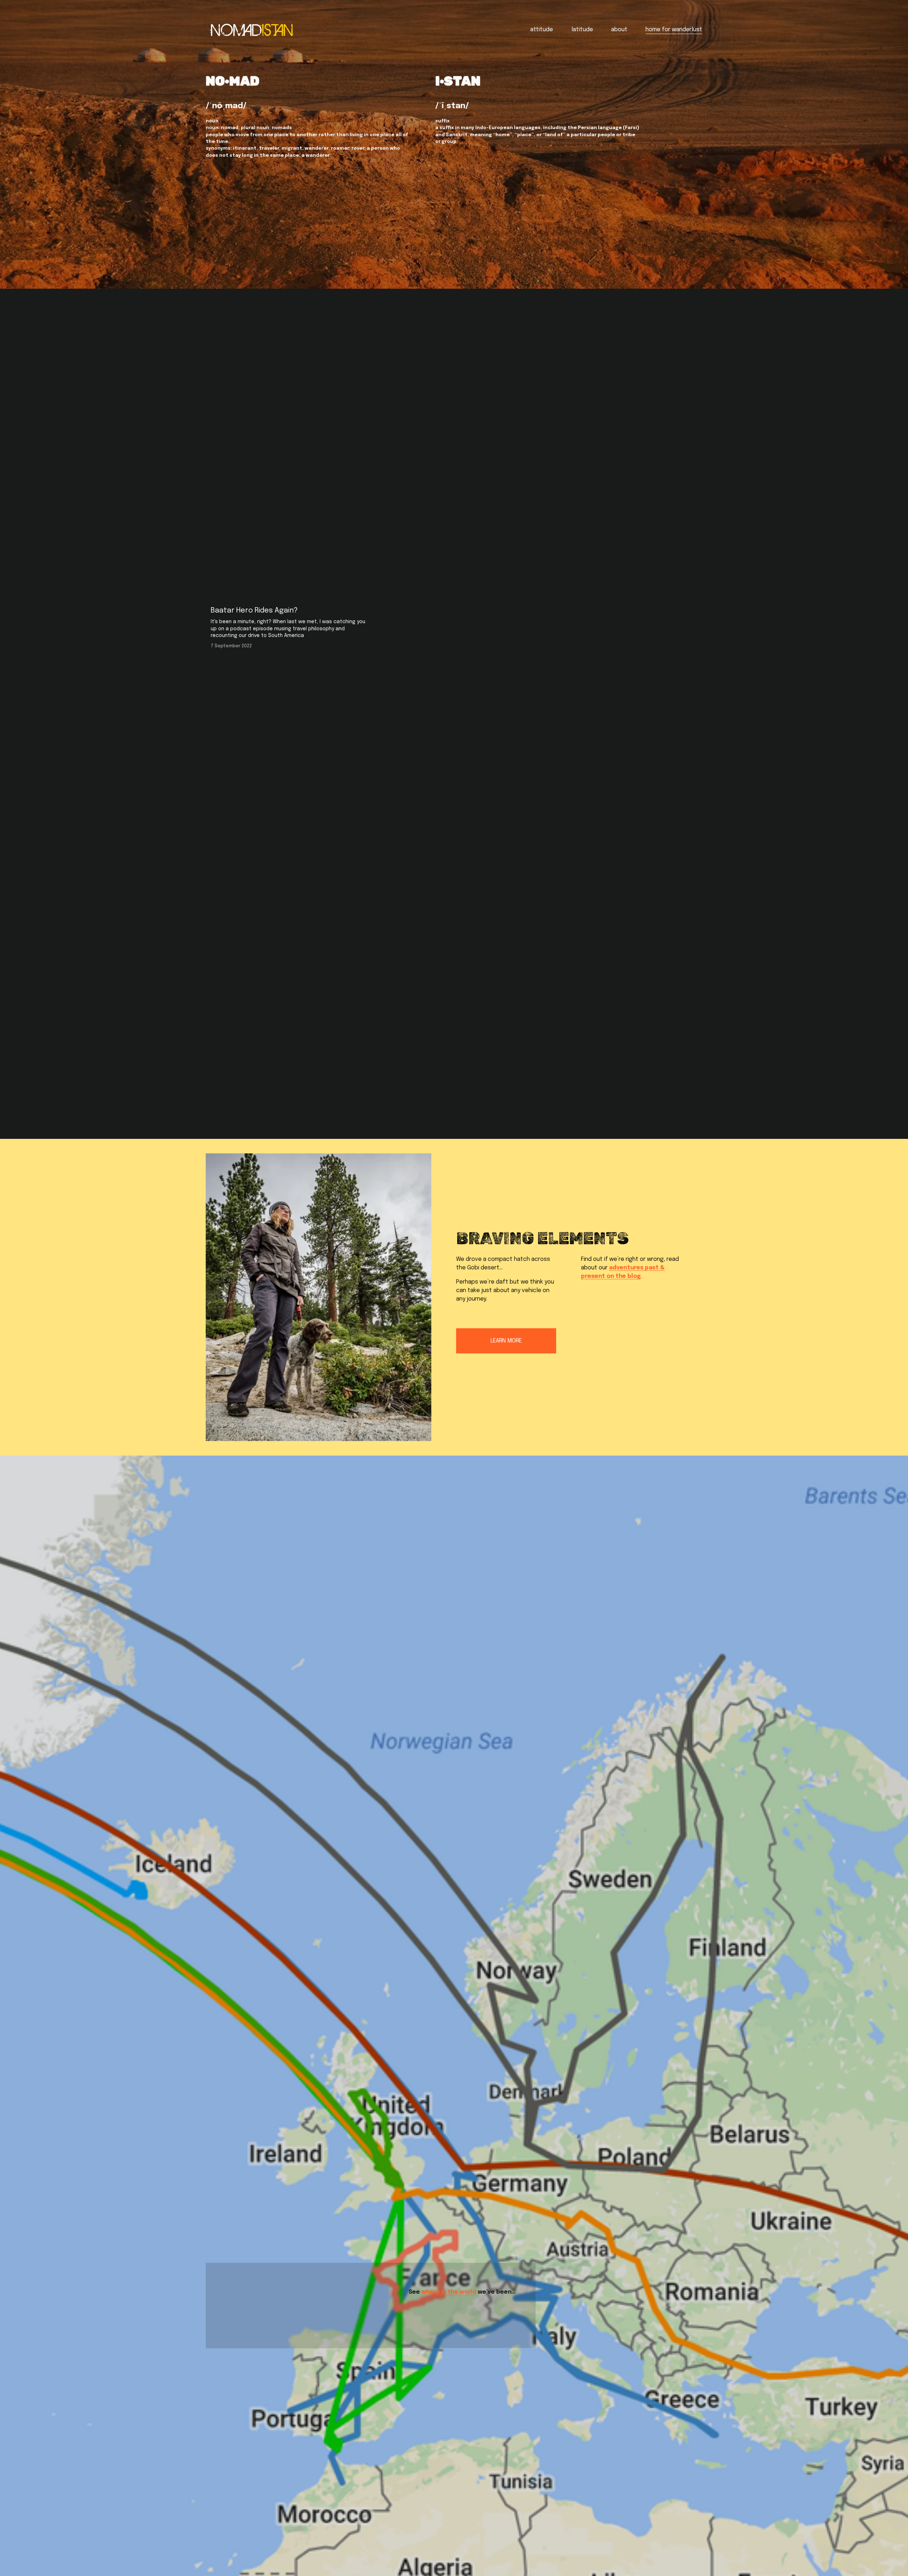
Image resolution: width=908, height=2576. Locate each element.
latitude (582, 30)
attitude (542, 30)
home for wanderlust (674, 30)
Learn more (506, 1341)
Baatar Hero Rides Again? (254, 611)
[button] (690, 587)
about (619, 30)
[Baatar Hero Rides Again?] (289, 598)
